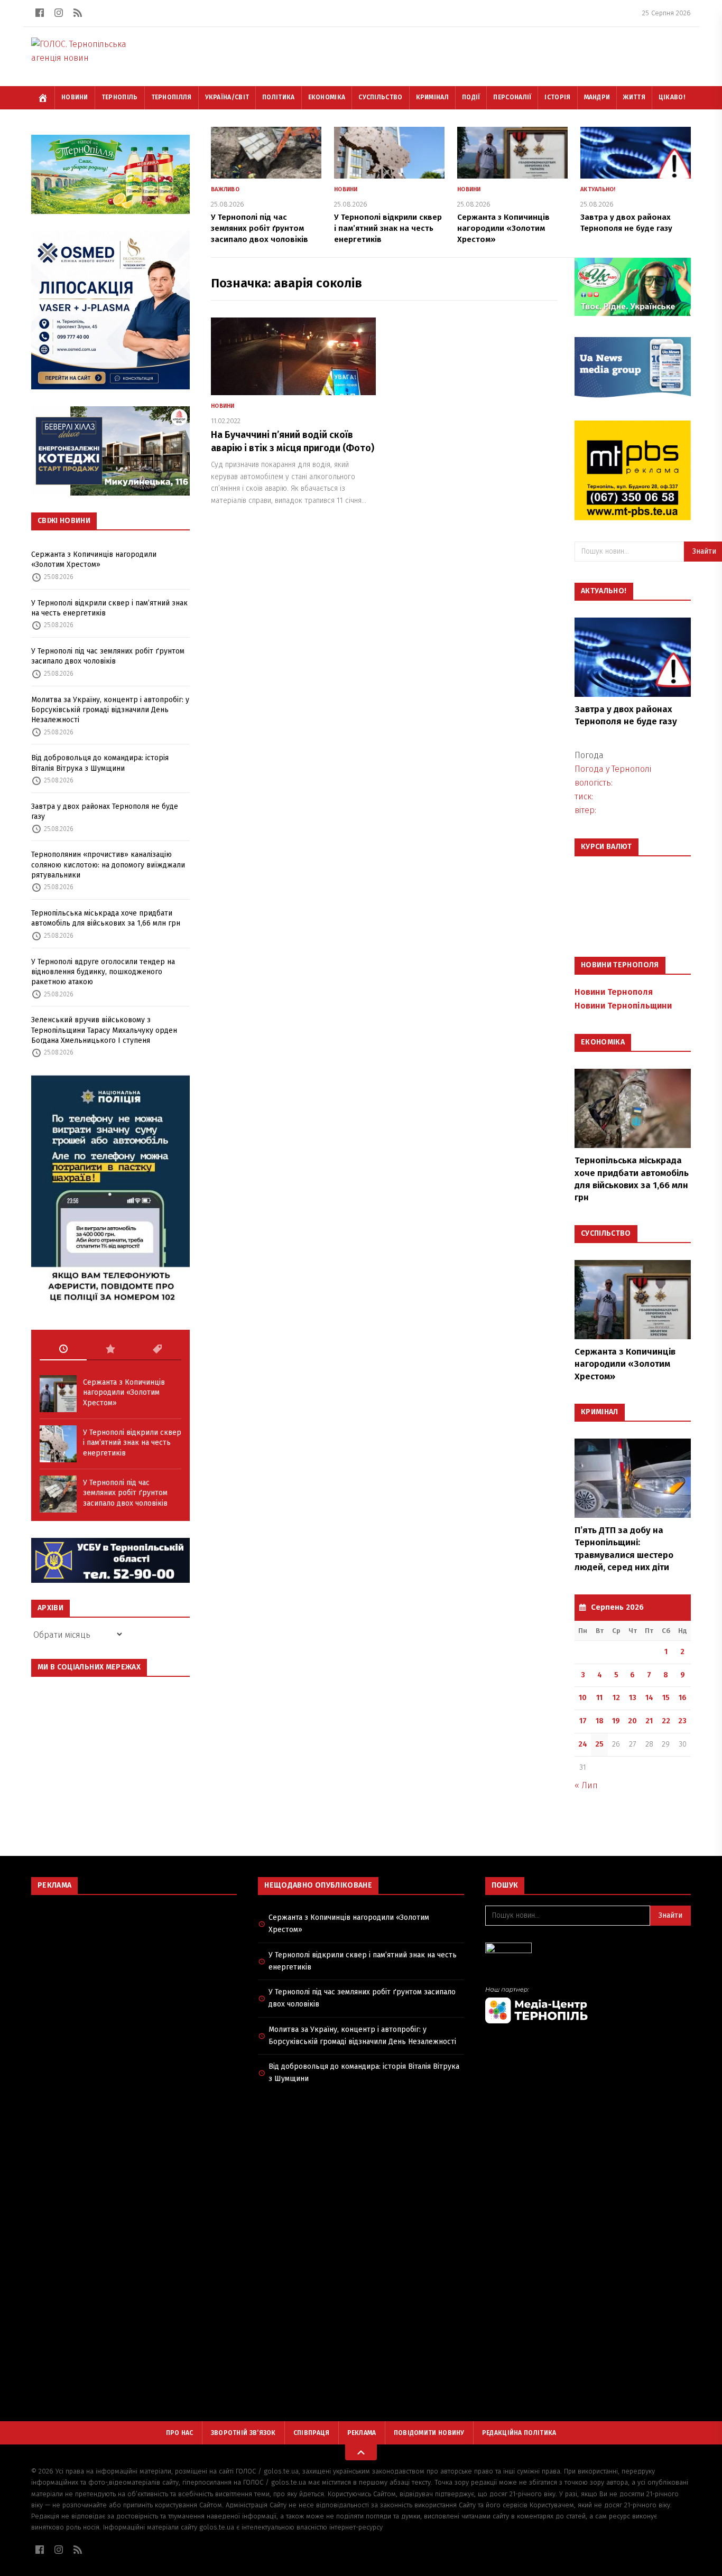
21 (649, 1721)
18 (600, 1721)
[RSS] (78, 13)
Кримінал (432, 97)
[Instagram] (59, 13)
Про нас (180, 2433)
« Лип (586, 1785)
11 (599, 1698)
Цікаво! (672, 97)
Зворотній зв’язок (243, 2433)
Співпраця (312, 2433)
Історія (557, 97)
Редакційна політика (519, 2433)
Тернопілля (172, 97)
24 (583, 1744)
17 (583, 1721)
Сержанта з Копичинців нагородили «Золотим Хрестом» (94, 559)
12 (616, 1698)
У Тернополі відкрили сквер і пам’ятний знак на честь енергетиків (109, 608)
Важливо (225, 189)
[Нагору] (361, 2452)
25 (599, 1744)
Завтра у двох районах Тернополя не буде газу (105, 811)
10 (583, 1698)
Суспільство (380, 97)
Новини (75, 97)
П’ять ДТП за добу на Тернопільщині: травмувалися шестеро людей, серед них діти (624, 1549)
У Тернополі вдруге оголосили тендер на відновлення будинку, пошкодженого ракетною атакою (103, 972)
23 (682, 1721)
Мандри (597, 97)
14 (649, 1698)
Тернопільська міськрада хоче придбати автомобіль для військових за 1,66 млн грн (106, 918)
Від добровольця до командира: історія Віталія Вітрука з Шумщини (100, 763)
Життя (634, 97)
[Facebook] (40, 13)
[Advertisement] (134, 1980)
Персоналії (512, 97)
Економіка (327, 97)
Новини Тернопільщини (623, 1006)
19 (616, 1721)
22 (666, 1721)
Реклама (362, 2433)
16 (683, 1698)
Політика (278, 97)
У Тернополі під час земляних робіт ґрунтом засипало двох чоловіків (108, 656)
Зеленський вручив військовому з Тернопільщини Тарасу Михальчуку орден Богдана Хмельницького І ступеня (104, 1030)
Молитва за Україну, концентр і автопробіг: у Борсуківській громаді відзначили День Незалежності (110, 710)
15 (666, 1698)
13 (633, 1698)
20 (632, 1721)
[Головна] (43, 98)
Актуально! (598, 189)
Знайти (670, 1915)
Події (471, 97)
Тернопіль (120, 97)
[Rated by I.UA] (588, 1951)
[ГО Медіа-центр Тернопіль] (588, 2005)
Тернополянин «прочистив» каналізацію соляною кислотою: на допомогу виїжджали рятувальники (108, 865)
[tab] (63, 1349)
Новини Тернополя (614, 992)
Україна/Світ (227, 97)
